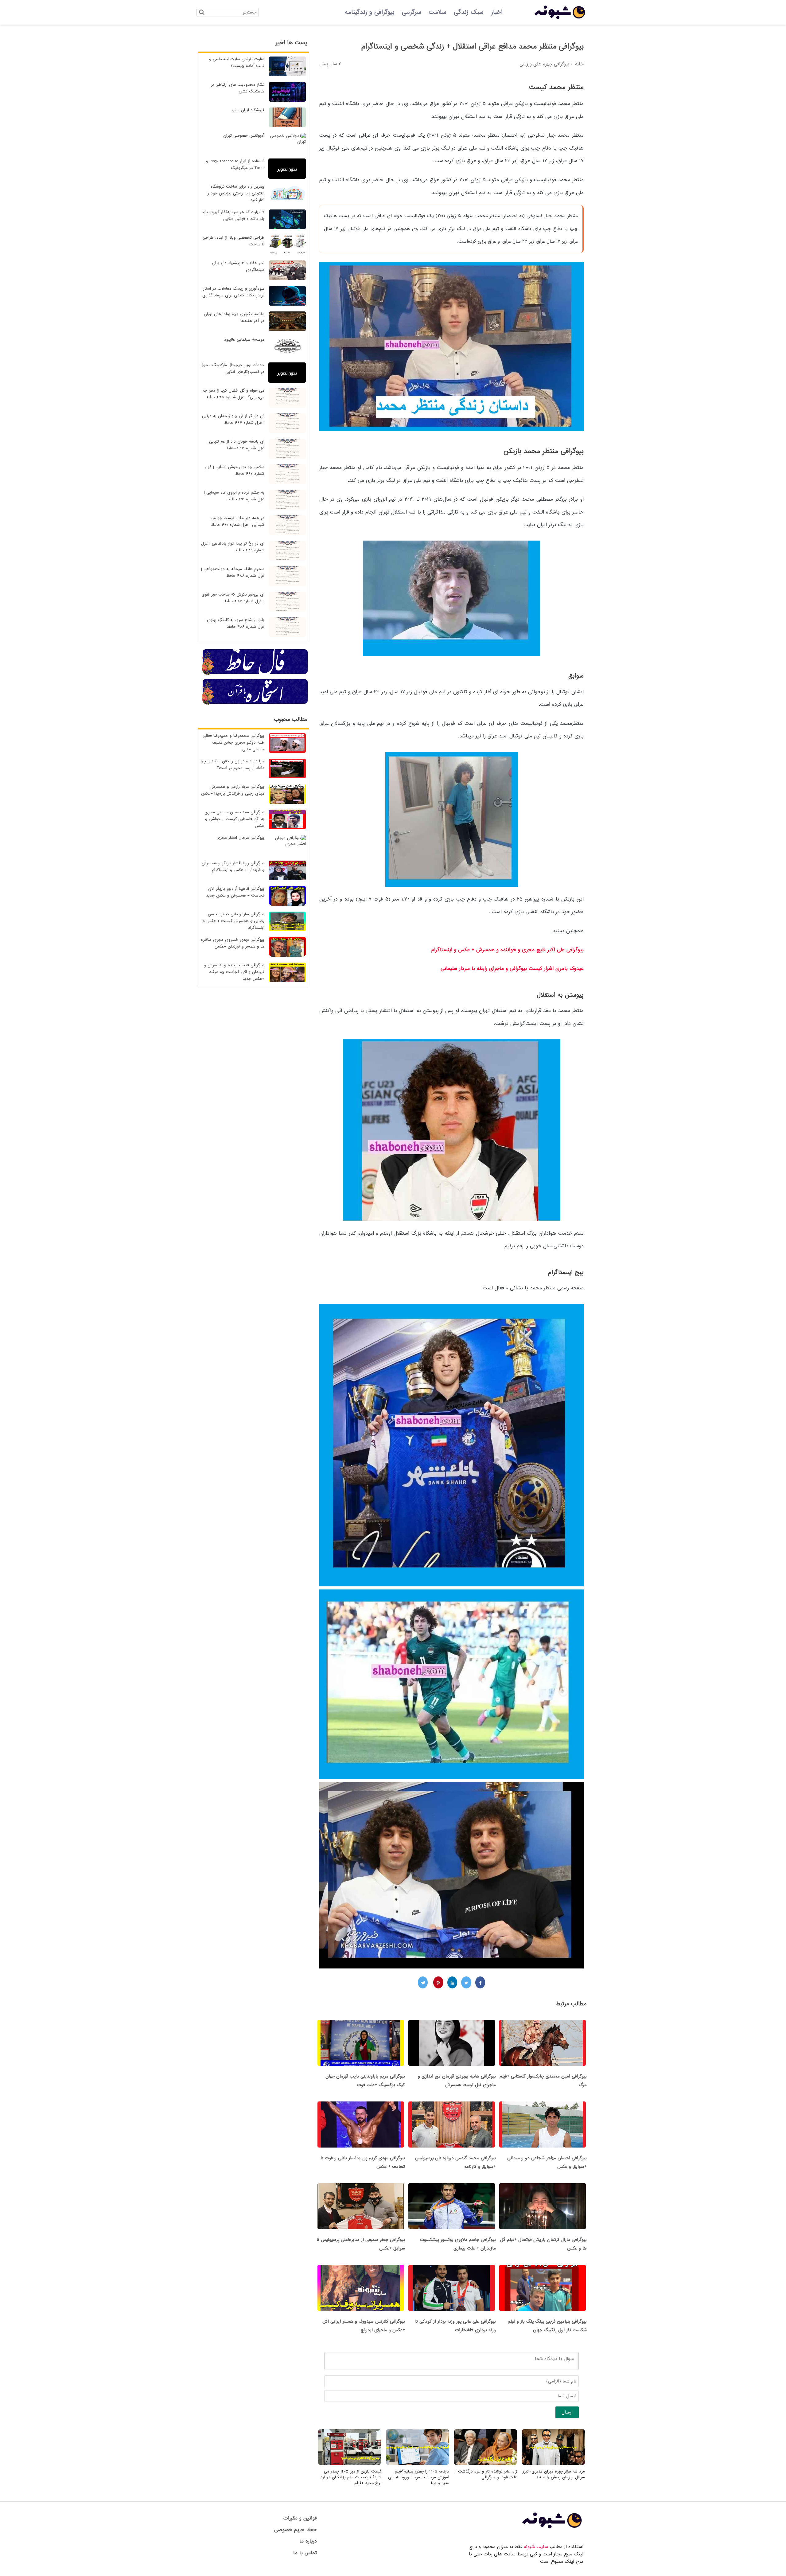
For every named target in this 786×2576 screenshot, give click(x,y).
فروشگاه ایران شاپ (248, 110)
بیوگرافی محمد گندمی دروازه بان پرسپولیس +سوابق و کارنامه (455, 2162)
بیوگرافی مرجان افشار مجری (240, 838)
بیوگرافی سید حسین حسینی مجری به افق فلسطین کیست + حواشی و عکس (234, 819)
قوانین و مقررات (300, 2518)
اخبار (497, 12)
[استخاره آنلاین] (255, 704)
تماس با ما (305, 2553)
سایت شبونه (536, 2547)
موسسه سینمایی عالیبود (244, 340)
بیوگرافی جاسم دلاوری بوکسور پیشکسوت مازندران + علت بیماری (458, 2244)
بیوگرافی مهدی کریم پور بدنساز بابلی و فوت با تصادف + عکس (363, 2162)
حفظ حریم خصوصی (296, 2530)
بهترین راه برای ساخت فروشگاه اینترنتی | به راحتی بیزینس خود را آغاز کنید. (235, 193)
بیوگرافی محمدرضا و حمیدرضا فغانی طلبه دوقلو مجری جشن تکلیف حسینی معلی (233, 743)
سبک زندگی (469, 12)
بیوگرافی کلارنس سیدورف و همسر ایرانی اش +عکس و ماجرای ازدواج (364, 2326)
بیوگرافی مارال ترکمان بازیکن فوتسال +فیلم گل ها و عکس (543, 2244)
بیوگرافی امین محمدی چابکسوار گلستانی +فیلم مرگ (543, 2081)
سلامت (438, 12)
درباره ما (308, 2541)
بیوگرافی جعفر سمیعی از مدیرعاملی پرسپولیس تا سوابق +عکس (361, 2244)
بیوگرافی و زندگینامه (370, 12)
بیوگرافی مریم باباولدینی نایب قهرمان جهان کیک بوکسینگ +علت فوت (365, 2081)
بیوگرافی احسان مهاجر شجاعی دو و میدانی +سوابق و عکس (547, 2162)
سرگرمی (412, 12)
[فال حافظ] (255, 674)
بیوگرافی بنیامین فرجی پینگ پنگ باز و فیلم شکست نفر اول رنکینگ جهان (547, 2326)
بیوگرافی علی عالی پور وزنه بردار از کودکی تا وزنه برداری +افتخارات (455, 2326)
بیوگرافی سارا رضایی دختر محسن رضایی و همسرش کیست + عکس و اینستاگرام (233, 921)
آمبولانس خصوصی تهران (244, 136)
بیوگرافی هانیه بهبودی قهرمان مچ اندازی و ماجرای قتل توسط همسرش (457, 2081)
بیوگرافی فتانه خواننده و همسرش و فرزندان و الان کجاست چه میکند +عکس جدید (234, 972)
